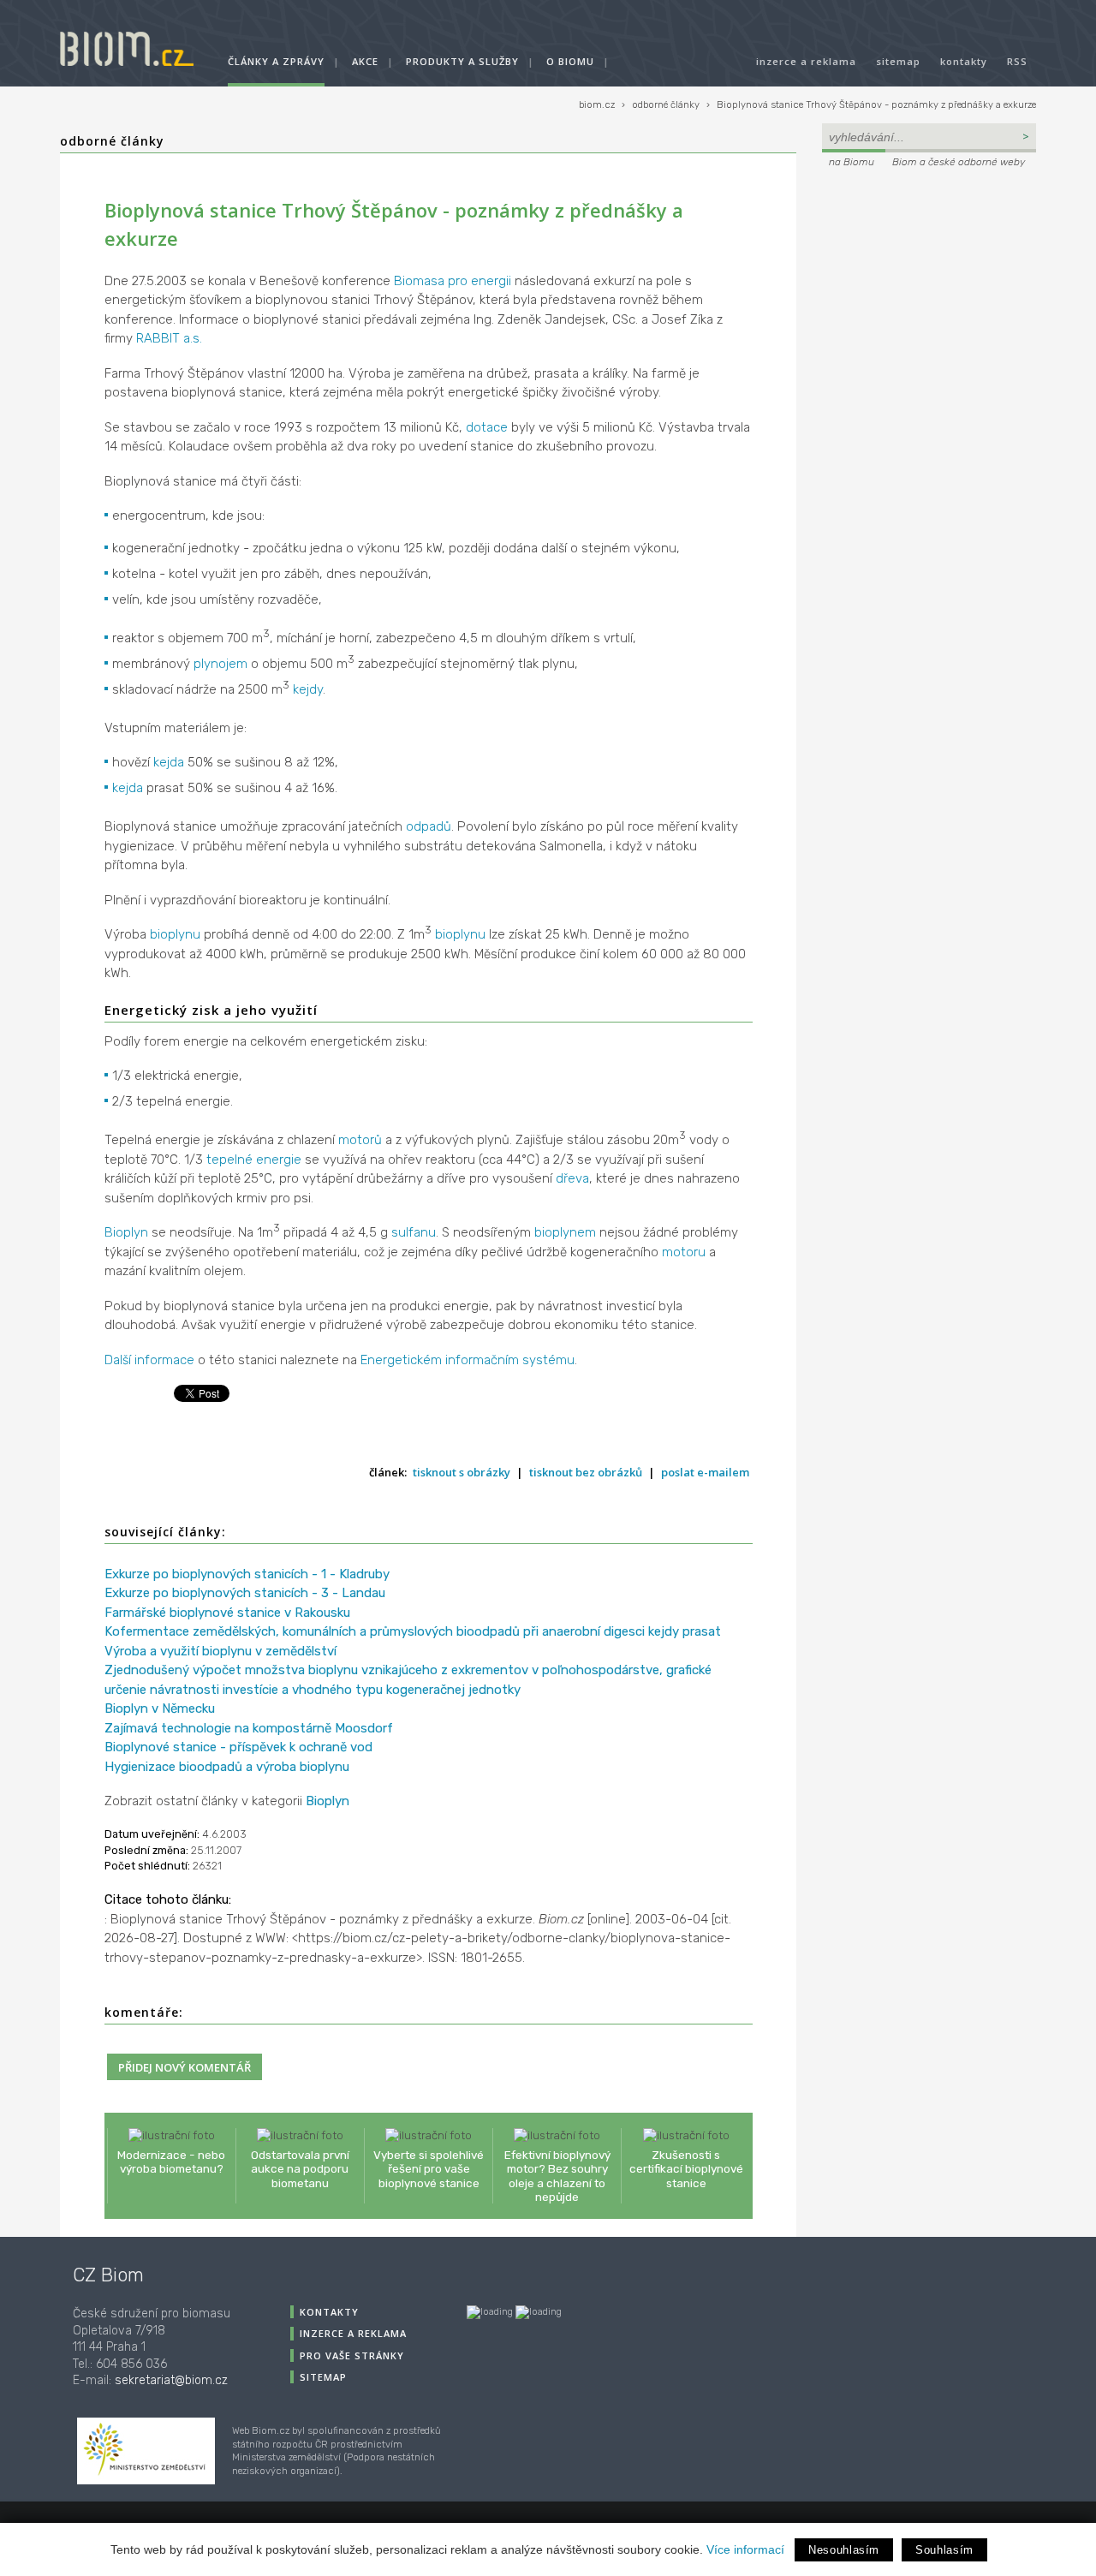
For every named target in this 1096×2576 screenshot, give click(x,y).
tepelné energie (254, 1160)
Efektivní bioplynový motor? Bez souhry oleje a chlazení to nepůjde (557, 2176)
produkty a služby (462, 61)
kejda (169, 762)
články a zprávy (276, 61)
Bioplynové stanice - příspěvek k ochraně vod (238, 1747)
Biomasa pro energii (453, 281)
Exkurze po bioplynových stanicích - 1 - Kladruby (247, 1574)
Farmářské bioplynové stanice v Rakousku (227, 1613)
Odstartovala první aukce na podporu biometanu (300, 2168)
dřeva (572, 1178)
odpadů (429, 826)
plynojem (220, 664)
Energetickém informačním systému (468, 1360)
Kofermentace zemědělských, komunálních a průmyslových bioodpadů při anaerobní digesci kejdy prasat (413, 1631)
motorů (360, 1140)
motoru (684, 1252)
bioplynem (565, 1232)
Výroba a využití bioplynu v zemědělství (220, 1651)
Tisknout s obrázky (462, 1472)
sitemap (898, 61)
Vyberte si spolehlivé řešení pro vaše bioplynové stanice (429, 2168)
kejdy (308, 689)
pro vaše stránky (352, 2355)
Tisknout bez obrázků (586, 1472)
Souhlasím (944, 2550)
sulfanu (414, 1232)
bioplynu (175, 934)
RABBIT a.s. (169, 338)
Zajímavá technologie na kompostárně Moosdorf (249, 1728)
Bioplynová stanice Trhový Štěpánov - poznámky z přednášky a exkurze (876, 105)
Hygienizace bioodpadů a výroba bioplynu (227, 1767)
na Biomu (852, 162)
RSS (1017, 61)
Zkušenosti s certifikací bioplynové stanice (686, 2168)
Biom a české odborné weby (959, 162)
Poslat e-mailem (705, 1472)
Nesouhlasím (844, 2550)
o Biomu (570, 61)
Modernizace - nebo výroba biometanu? (171, 2162)
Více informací (745, 2549)
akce (365, 61)
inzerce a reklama (806, 61)
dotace (487, 427)
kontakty (964, 61)
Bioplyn (126, 1232)
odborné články (666, 105)
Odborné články (112, 141)
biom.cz (597, 105)
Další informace (149, 1360)
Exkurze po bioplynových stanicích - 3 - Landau (245, 1593)
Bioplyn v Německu (160, 1708)
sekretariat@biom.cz (171, 2380)
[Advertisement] (929, 288)
